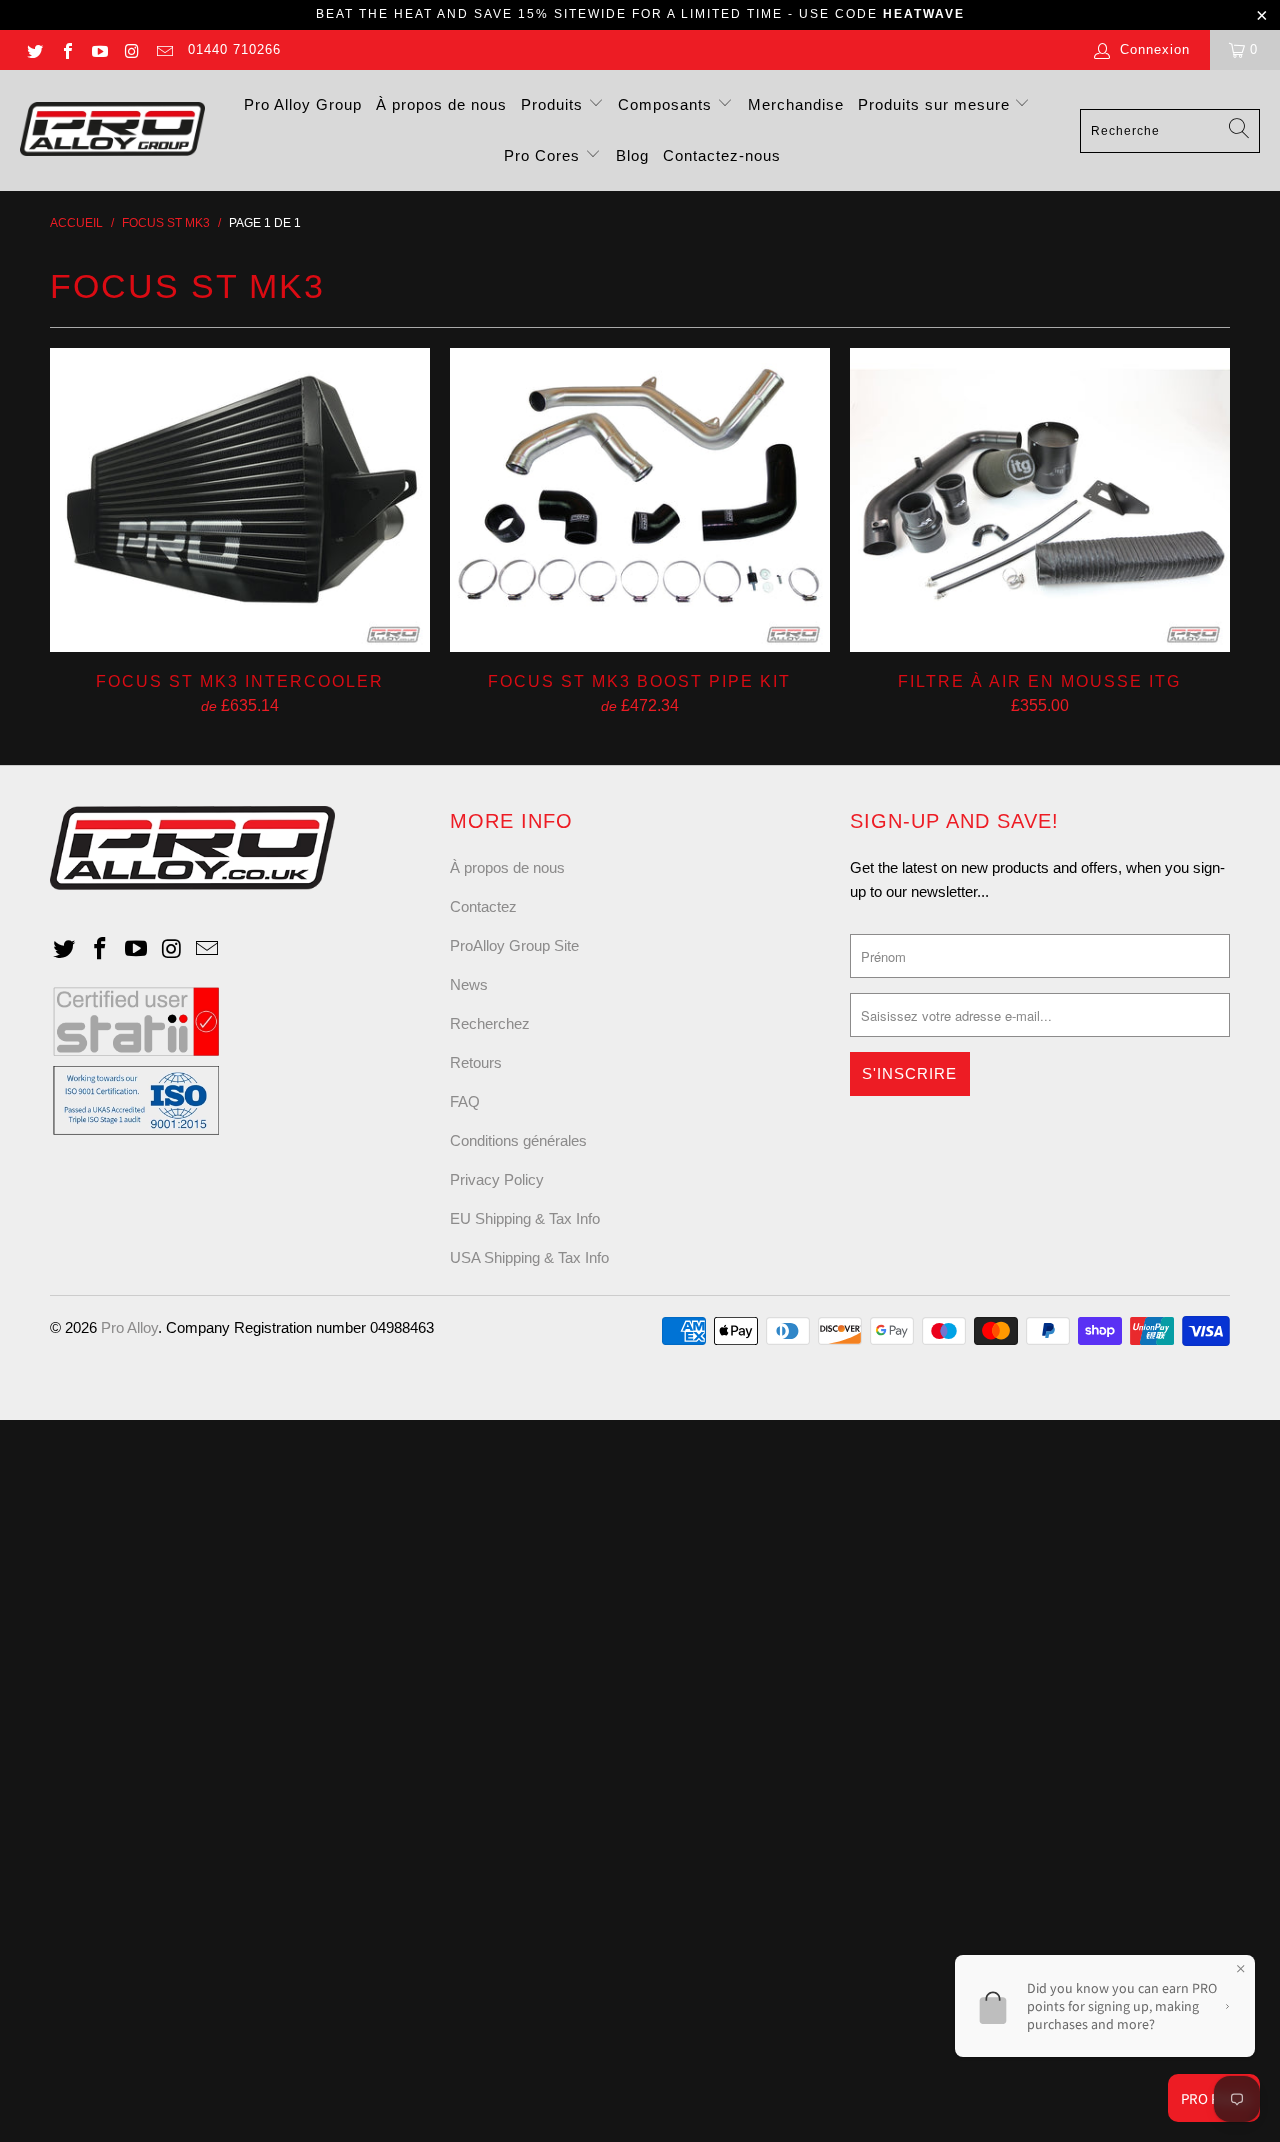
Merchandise (796, 104)
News (469, 984)
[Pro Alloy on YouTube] (99, 49)
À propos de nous (441, 104)
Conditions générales (518, 1140)
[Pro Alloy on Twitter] (34, 49)
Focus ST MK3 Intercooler (240, 500)
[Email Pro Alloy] (164, 49)
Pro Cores (544, 155)
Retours (476, 1062)
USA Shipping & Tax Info (529, 1257)
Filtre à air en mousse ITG (1040, 500)
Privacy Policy (497, 1179)
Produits (554, 104)
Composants (667, 104)
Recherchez (490, 1023)
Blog (632, 155)
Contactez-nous (722, 155)
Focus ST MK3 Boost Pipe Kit (640, 500)
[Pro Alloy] (112, 130)
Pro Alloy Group (303, 104)
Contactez (483, 906)
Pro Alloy (129, 1327)
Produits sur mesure (936, 104)
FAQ (465, 1101)
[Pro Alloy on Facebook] (66, 49)
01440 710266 (234, 49)
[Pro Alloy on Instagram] (131, 49)
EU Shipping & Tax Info (525, 1218)
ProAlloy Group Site (514, 945)
